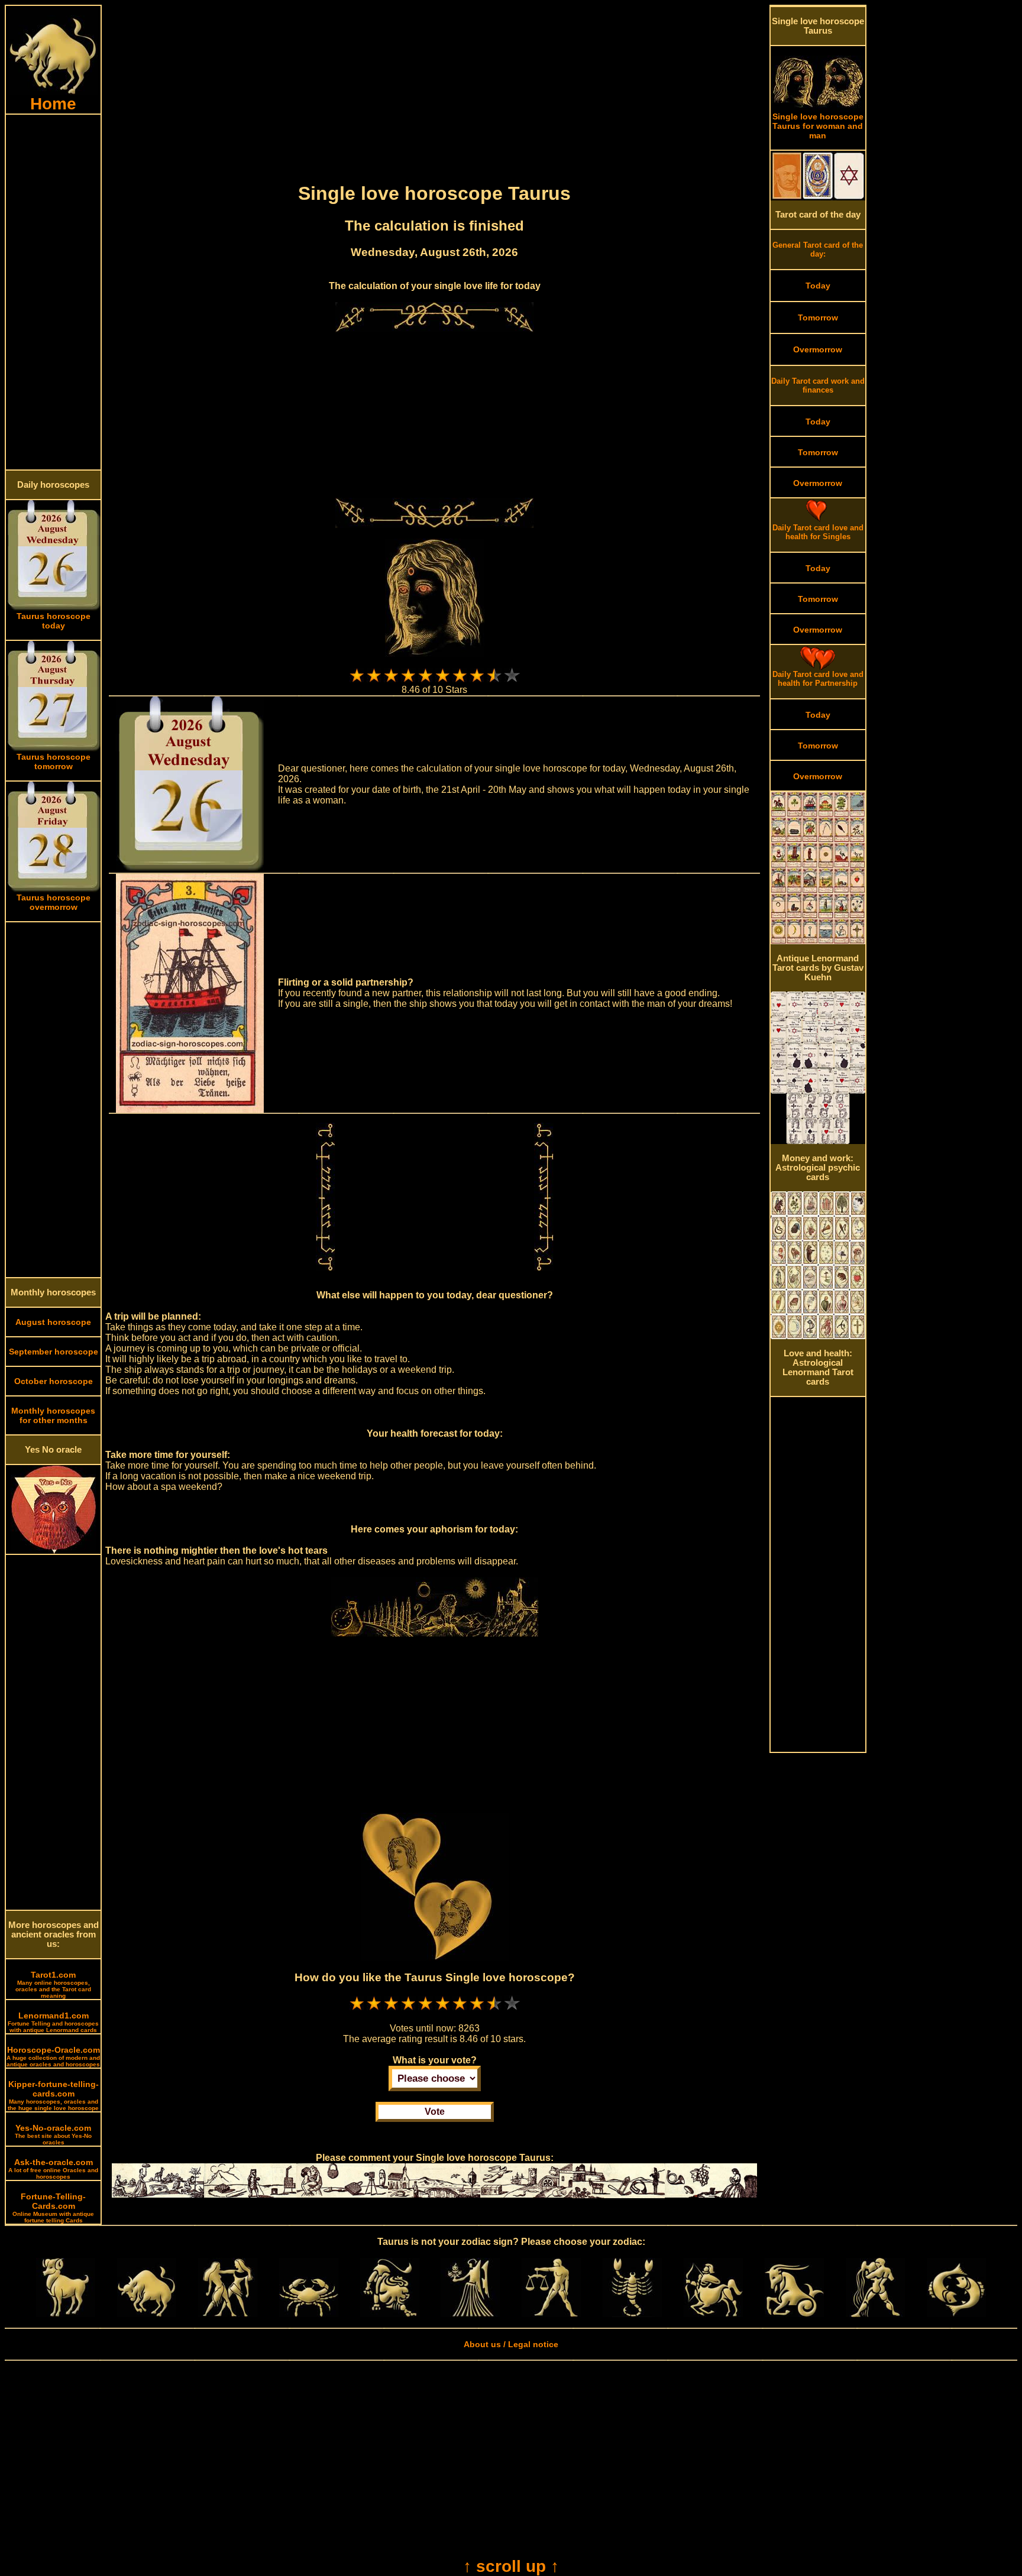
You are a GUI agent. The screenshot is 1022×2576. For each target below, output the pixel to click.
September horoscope (54, 1352)
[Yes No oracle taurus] (54, 1551)
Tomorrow (818, 317)
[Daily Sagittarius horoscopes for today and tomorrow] (713, 2314)
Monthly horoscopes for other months (53, 1415)
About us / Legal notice (511, 2344)
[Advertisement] (53, 292)
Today (818, 286)
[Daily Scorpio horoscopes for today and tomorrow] (632, 2314)
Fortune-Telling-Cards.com (53, 2208)
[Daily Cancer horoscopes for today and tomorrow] (309, 2314)
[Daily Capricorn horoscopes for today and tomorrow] (794, 2314)
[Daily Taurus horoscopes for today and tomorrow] (147, 2314)
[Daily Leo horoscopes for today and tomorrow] (390, 2314)
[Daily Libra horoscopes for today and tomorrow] (551, 2314)
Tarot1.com (53, 1984)
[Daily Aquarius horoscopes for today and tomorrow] (875, 2314)
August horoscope (53, 1322)
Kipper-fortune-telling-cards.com (53, 2095)
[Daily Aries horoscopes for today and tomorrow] (66, 2314)
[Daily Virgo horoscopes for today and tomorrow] (470, 2314)
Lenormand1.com (53, 2022)
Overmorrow (818, 349)
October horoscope (54, 1381)
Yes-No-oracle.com (53, 2134)
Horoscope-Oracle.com (53, 2056)
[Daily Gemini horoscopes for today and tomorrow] (228, 2314)
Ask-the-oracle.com (53, 2169)
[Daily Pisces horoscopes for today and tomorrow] (956, 2314)
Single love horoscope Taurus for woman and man (818, 126)
